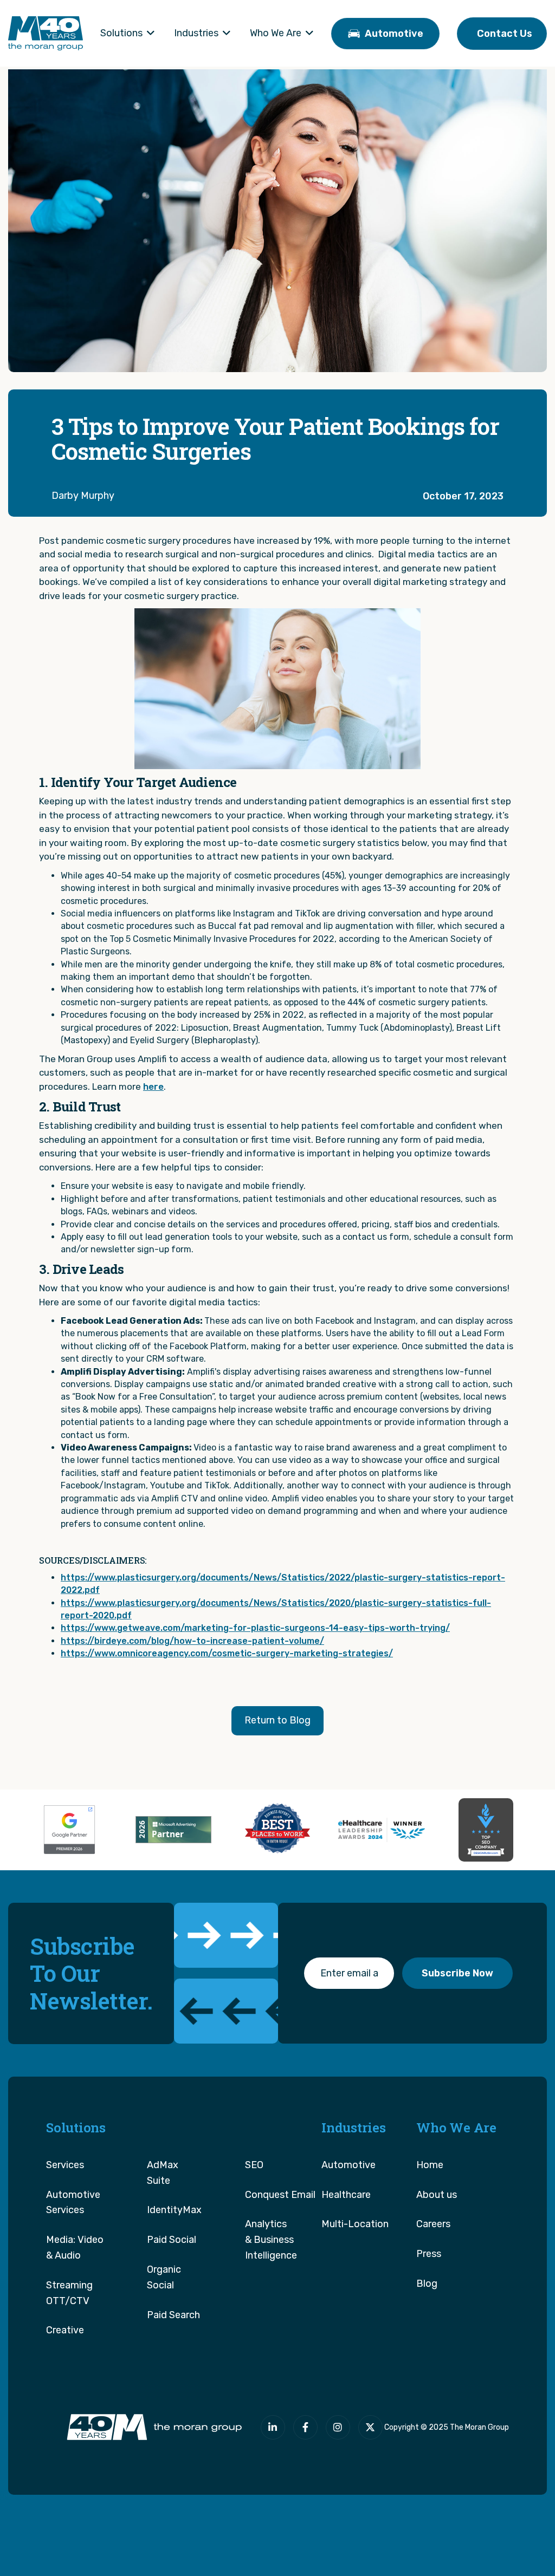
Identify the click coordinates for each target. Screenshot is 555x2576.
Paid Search (173, 2315)
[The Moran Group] (152, 2427)
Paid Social (172, 2240)
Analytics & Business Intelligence (271, 2240)
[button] (128, 34)
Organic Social (164, 2277)
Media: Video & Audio (75, 2248)
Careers (433, 2224)
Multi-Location (355, 2224)
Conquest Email (280, 2195)
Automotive (349, 2165)
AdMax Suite (163, 2173)
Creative (65, 2330)
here (153, 1087)
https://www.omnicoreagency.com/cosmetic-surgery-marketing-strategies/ (227, 1653)
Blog (427, 2284)
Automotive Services (73, 2203)
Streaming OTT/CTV (69, 2293)
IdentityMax (174, 2210)
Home (430, 2165)
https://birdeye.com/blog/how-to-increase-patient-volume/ (192, 1641)
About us (437, 2195)
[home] (46, 33)
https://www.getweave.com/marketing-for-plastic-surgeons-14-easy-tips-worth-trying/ (255, 1628)
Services (65, 2165)
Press (429, 2254)
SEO (254, 2165)
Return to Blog (277, 1720)
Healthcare (346, 2195)
